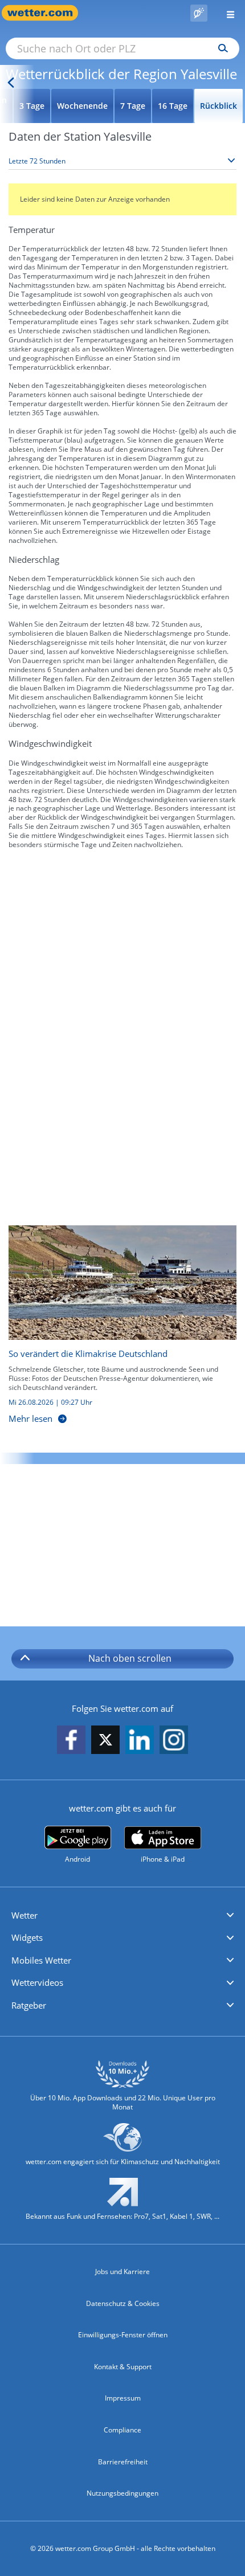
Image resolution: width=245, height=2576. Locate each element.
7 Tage (133, 106)
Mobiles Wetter (41, 1960)
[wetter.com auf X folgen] (105, 1743)
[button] (122, 1916)
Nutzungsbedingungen (122, 2493)
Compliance (122, 2430)
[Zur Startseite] (46, 13)
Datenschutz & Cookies (123, 2303)
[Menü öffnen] (226, 13)
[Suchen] (220, 48)
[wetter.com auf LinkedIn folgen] (140, 1741)
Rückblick (219, 106)
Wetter (24, 1915)
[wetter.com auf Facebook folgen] (71, 1741)
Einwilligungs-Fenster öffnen (123, 2335)
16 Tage (173, 106)
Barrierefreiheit (123, 2462)
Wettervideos (37, 1982)
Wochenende (82, 106)
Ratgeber (29, 2005)
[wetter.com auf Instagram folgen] (174, 1741)
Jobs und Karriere (122, 2272)
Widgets (27, 1937)
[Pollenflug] (199, 13)
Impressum (123, 2398)
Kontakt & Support (123, 2367)
